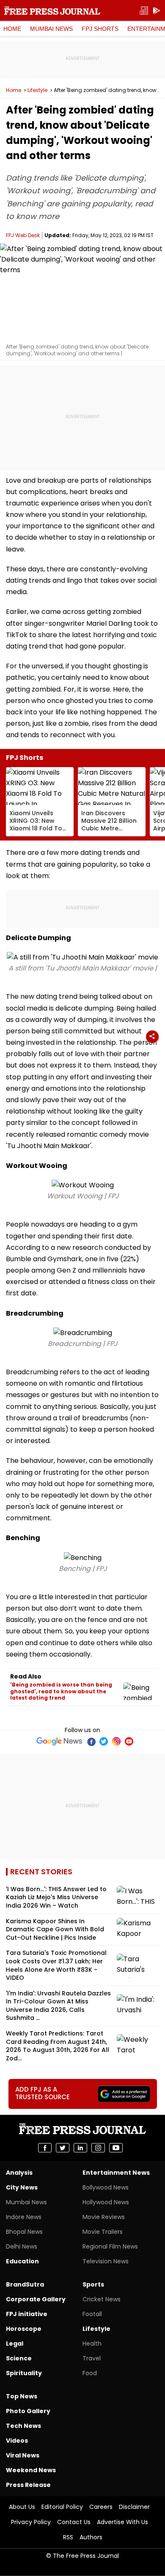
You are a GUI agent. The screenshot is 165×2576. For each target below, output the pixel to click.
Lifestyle (37, 90)
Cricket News (102, 2299)
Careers (101, 2507)
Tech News (23, 2426)
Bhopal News (24, 2232)
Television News (106, 2261)
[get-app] (157, 11)
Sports (93, 2284)
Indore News (24, 2217)
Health (92, 2344)
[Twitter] (104, 1741)
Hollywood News (106, 2202)
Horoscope (24, 2329)
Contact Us (74, 2522)
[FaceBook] (91, 1741)
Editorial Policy (62, 2507)
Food (90, 2373)
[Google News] (59, 1741)
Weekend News (31, 2470)
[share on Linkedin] (80, 2148)
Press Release (28, 2485)
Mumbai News (51, 29)
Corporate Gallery (36, 2299)
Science (19, 2358)
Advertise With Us (122, 2522)
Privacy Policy (31, 2522)
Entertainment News (116, 2173)
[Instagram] (116, 1741)
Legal (15, 2344)
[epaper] (144, 11)
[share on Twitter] (63, 2148)
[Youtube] (129, 1741)
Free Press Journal (52, 11)
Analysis (19, 2173)
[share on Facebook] (45, 2148)
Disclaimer (134, 2507)
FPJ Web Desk (23, 235)
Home (12, 29)
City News (22, 2187)
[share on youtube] (116, 2148)
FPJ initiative (27, 2314)
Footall (92, 2314)
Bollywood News (106, 2187)
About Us (22, 2507)
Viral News (23, 2455)
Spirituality (24, 2373)
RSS (68, 2537)
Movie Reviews (104, 2217)
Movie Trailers (103, 2232)
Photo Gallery (28, 2411)
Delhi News (22, 2246)
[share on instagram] (98, 2148)
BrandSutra (25, 2284)
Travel (92, 2358)
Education (22, 2261)
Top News (22, 2396)
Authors (91, 2537)
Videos (17, 2441)
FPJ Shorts (100, 29)
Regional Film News (110, 2246)
